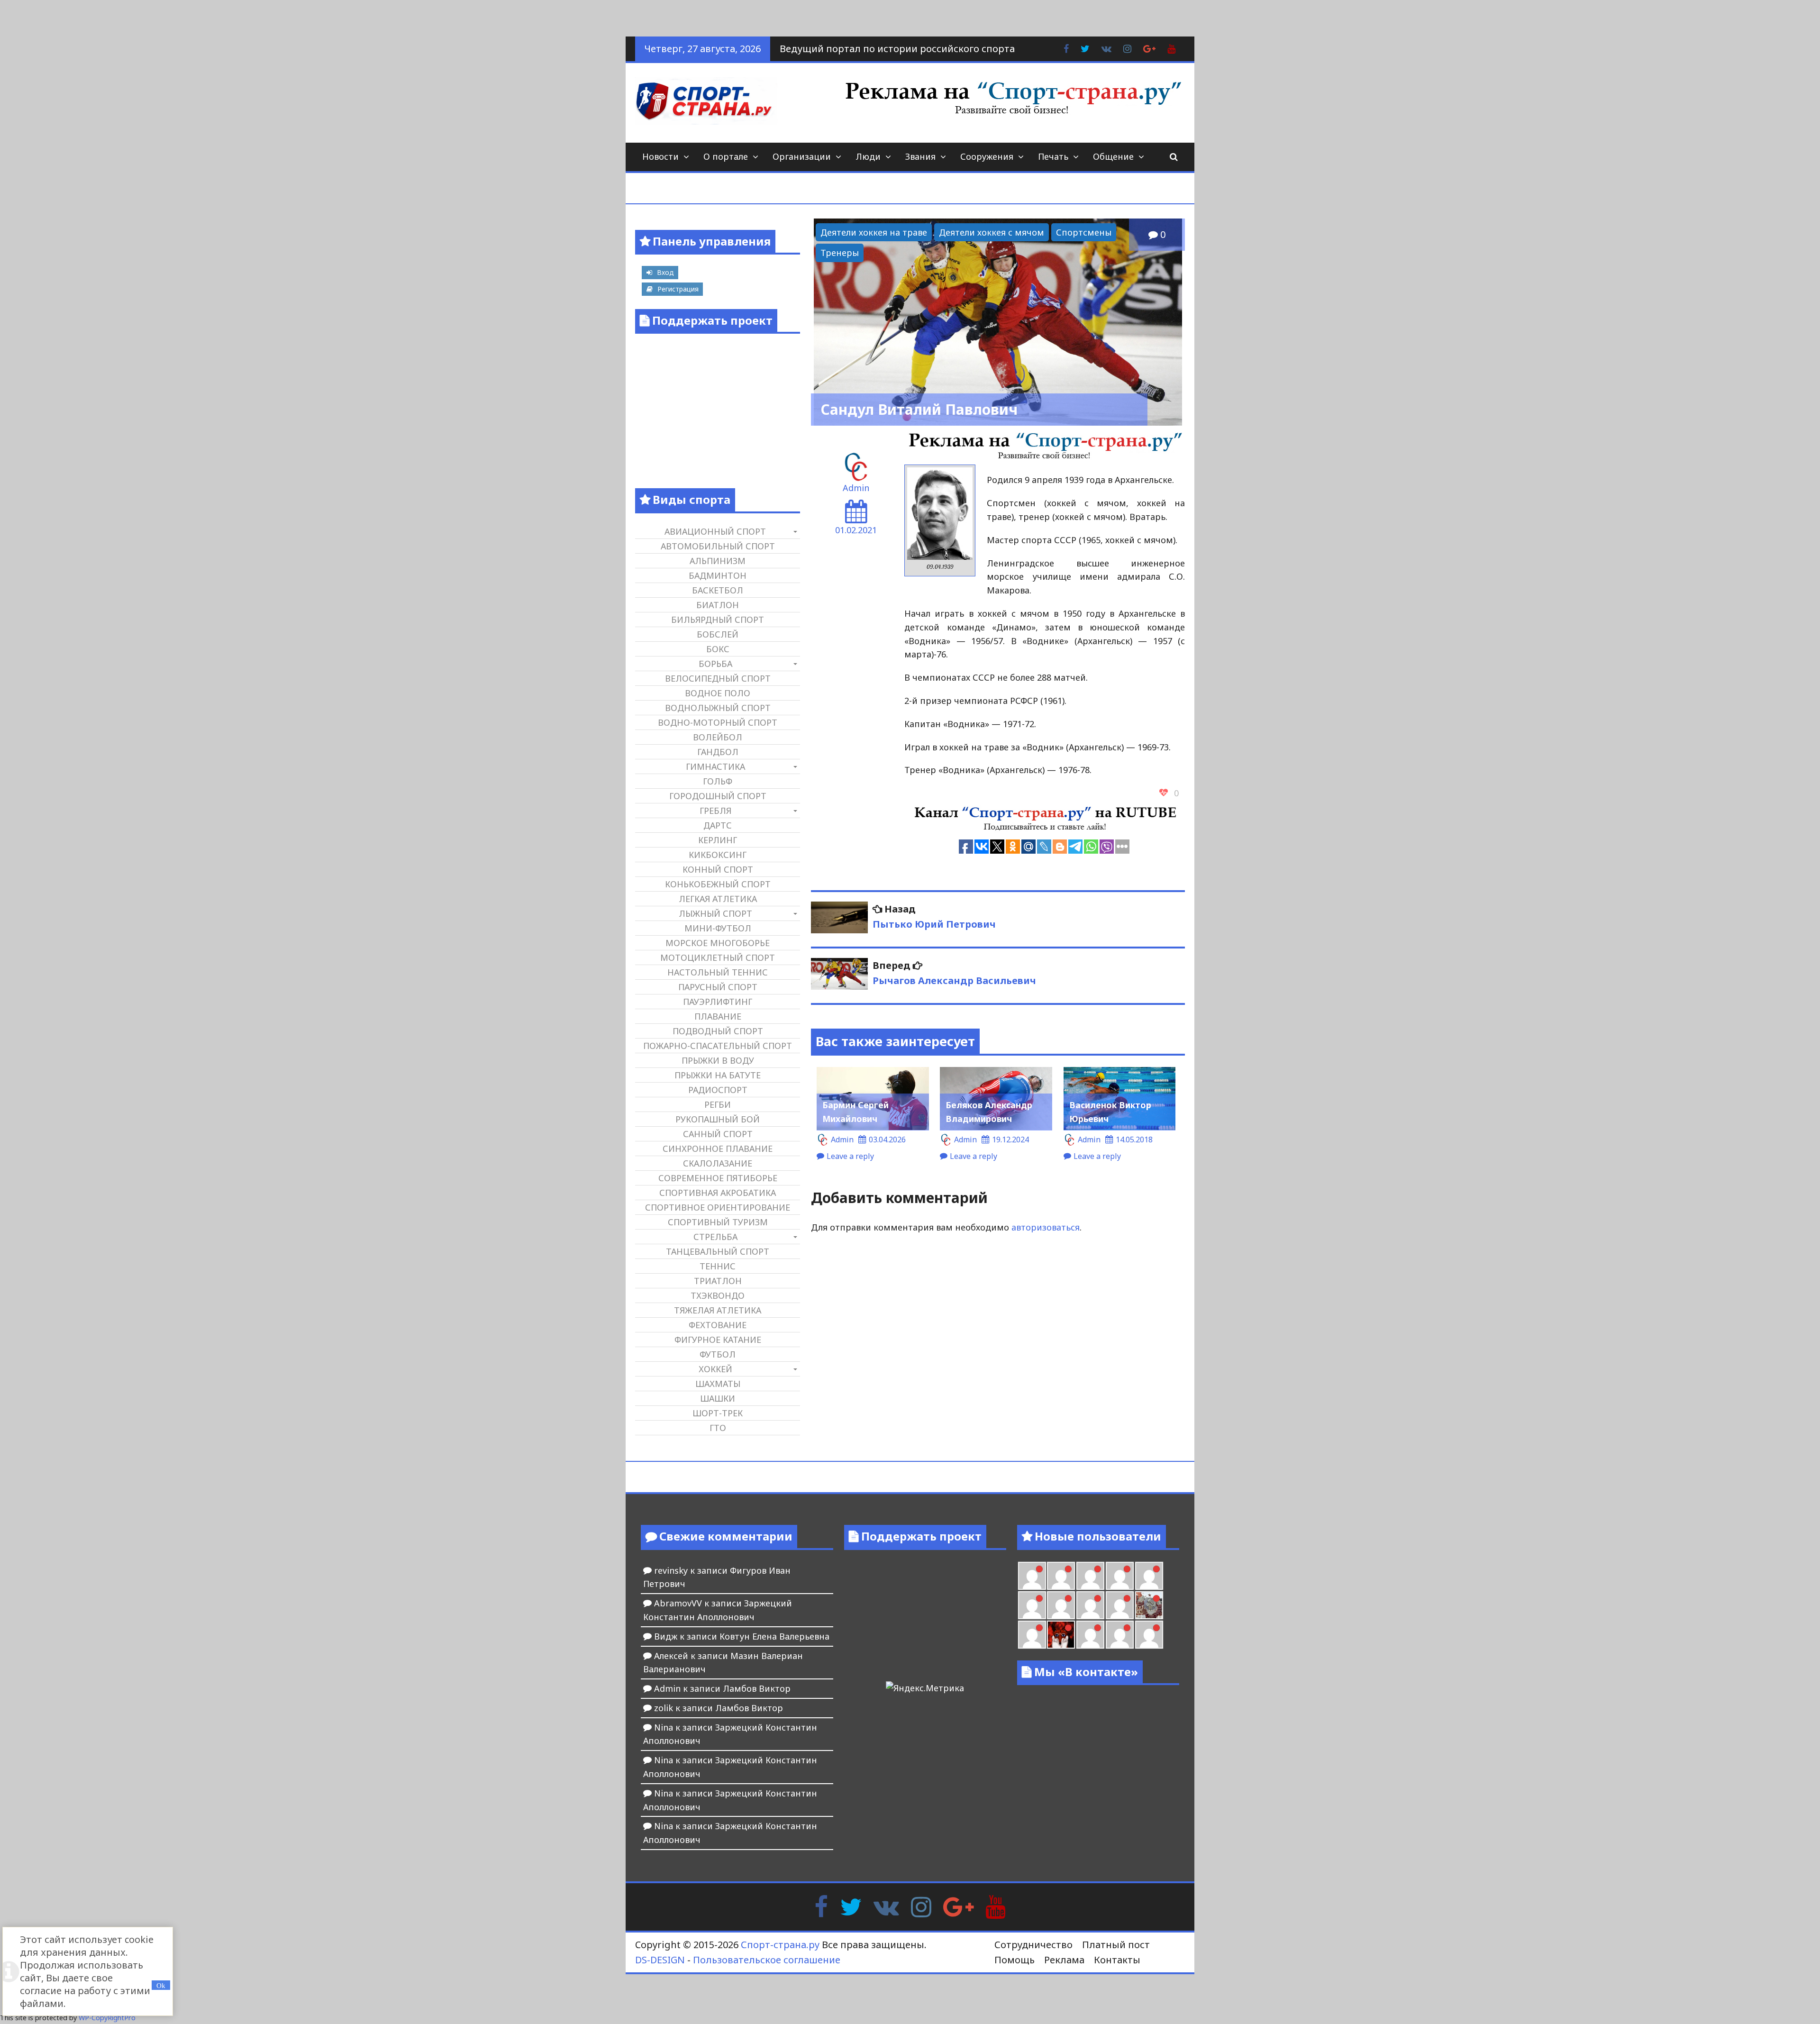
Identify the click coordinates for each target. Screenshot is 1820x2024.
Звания (920, 156)
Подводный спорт (718, 1031)
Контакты (1117, 1960)
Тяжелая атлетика (718, 1310)
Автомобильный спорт (718, 546)
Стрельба (715, 1237)
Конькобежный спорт (718, 884)
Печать (1053, 156)
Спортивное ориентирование (718, 1207)
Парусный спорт (718, 987)
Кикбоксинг (718, 855)
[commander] (1120, 1605)
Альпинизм (718, 561)
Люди (868, 156)
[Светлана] (1090, 1605)
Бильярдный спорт (718, 620)
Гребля (715, 811)
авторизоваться (1046, 1227)
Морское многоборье (718, 943)
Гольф (718, 781)
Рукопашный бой (718, 1119)
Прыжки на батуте (718, 1075)
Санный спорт (718, 1134)
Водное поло (718, 693)
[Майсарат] (1061, 1635)
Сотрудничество (1033, 1945)
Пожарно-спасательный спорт (718, 1046)
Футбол (718, 1354)
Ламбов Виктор (757, 1688)
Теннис (718, 1266)
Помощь (1015, 1960)
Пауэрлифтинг (718, 1002)
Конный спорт (718, 869)
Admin (856, 488)
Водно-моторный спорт (718, 722)
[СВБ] (1149, 1635)
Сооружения (987, 156)
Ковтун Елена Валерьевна (774, 1636)
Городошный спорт (718, 796)
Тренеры (840, 253)
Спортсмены (1084, 232)
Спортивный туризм (718, 1222)
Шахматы (718, 1384)
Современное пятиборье (718, 1178)
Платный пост (1116, 1945)
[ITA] (1032, 1635)
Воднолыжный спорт (718, 708)
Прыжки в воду (718, 1060)
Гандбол (718, 752)
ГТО (718, 1428)
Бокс (718, 649)
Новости (660, 156)
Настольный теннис (718, 972)
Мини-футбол (718, 928)
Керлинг (718, 840)
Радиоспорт (718, 1090)
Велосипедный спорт (718, 678)
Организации (802, 156)
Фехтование (718, 1325)
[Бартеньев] (1090, 1635)
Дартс (718, 825)
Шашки (718, 1398)
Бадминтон (718, 575)
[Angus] (1061, 1576)
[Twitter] (851, 1905)
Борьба (715, 664)
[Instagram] (921, 1905)
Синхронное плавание (718, 1149)
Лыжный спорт (715, 913)
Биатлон (718, 605)
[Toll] (1120, 1576)
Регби (718, 1104)
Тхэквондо (718, 1295)
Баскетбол (718, 590)
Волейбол (718, 737)
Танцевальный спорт (718, 1251)
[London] (1032, 1576)
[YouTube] (996, 1905)
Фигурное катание (718, 1340)
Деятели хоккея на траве (874, 232)
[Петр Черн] (1149, 1576)
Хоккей (715, 1369)
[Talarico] (1090, 1576)
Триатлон (718, 1281)
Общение (1113, 156)
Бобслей (718, 634)
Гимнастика (715, 766)
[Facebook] (821, 1905)
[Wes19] (1149, 1605)
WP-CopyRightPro (107, 2018)
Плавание (718, 1016)
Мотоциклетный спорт (718, 957)
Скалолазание (718, 1163)
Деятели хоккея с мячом (992, 232)
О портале (726, 156)
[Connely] (1061, 1605)
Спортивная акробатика (718, 1193)
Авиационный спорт (715, 531)
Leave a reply (850, 1156)
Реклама (1064, 1960)
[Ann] (1032, 1605)
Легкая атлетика (718, 899)
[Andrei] (1120, 1635)
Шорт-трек (718, 1413)
